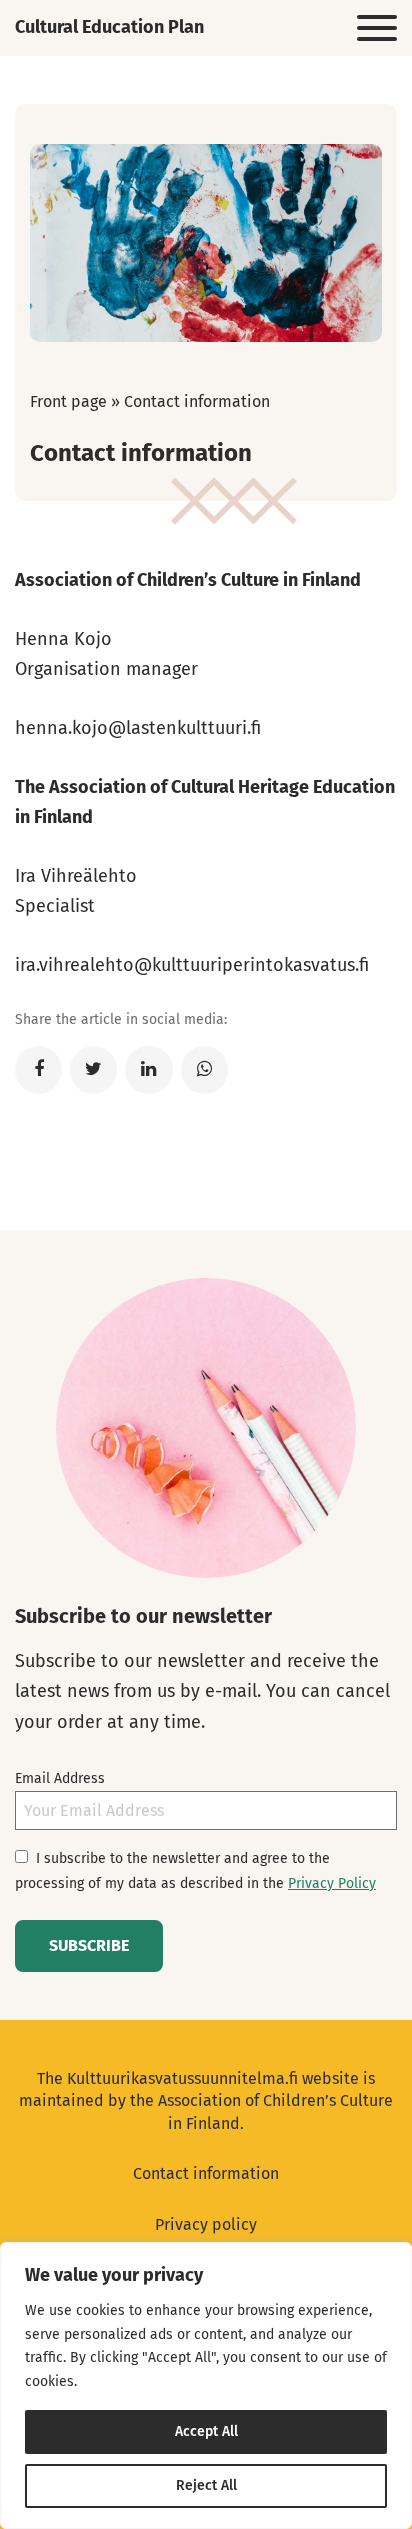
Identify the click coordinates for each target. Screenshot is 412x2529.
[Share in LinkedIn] (148, 1070)
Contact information (206, 2173)
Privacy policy (206, 2224)
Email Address (60, 1778)
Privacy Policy (332, 1883)
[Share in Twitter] (93, 1070)
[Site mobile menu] (377, 29)
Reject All (206, 2485)
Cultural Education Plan (109, 27)
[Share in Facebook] (38, 1070)
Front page (68, 401)
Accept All (206, 2431)
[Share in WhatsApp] (204, 1070)
